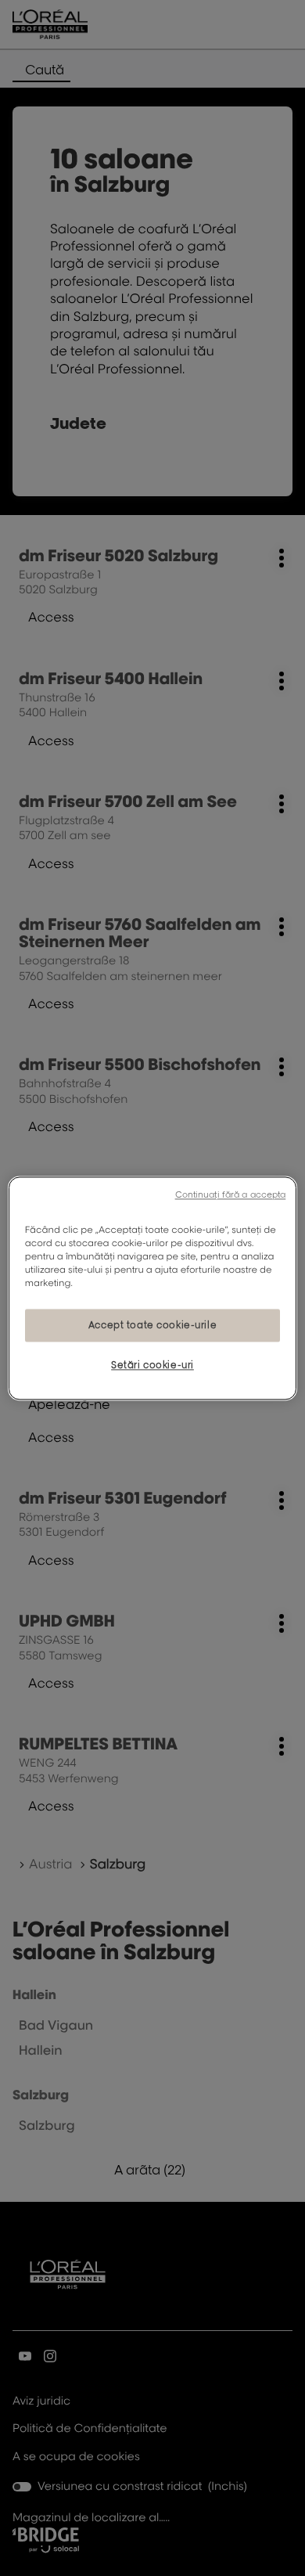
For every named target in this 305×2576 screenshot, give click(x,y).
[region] (153, 1288)
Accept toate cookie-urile (152, 1325)
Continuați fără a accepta (231, 1194)
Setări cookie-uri (152, 1365)
